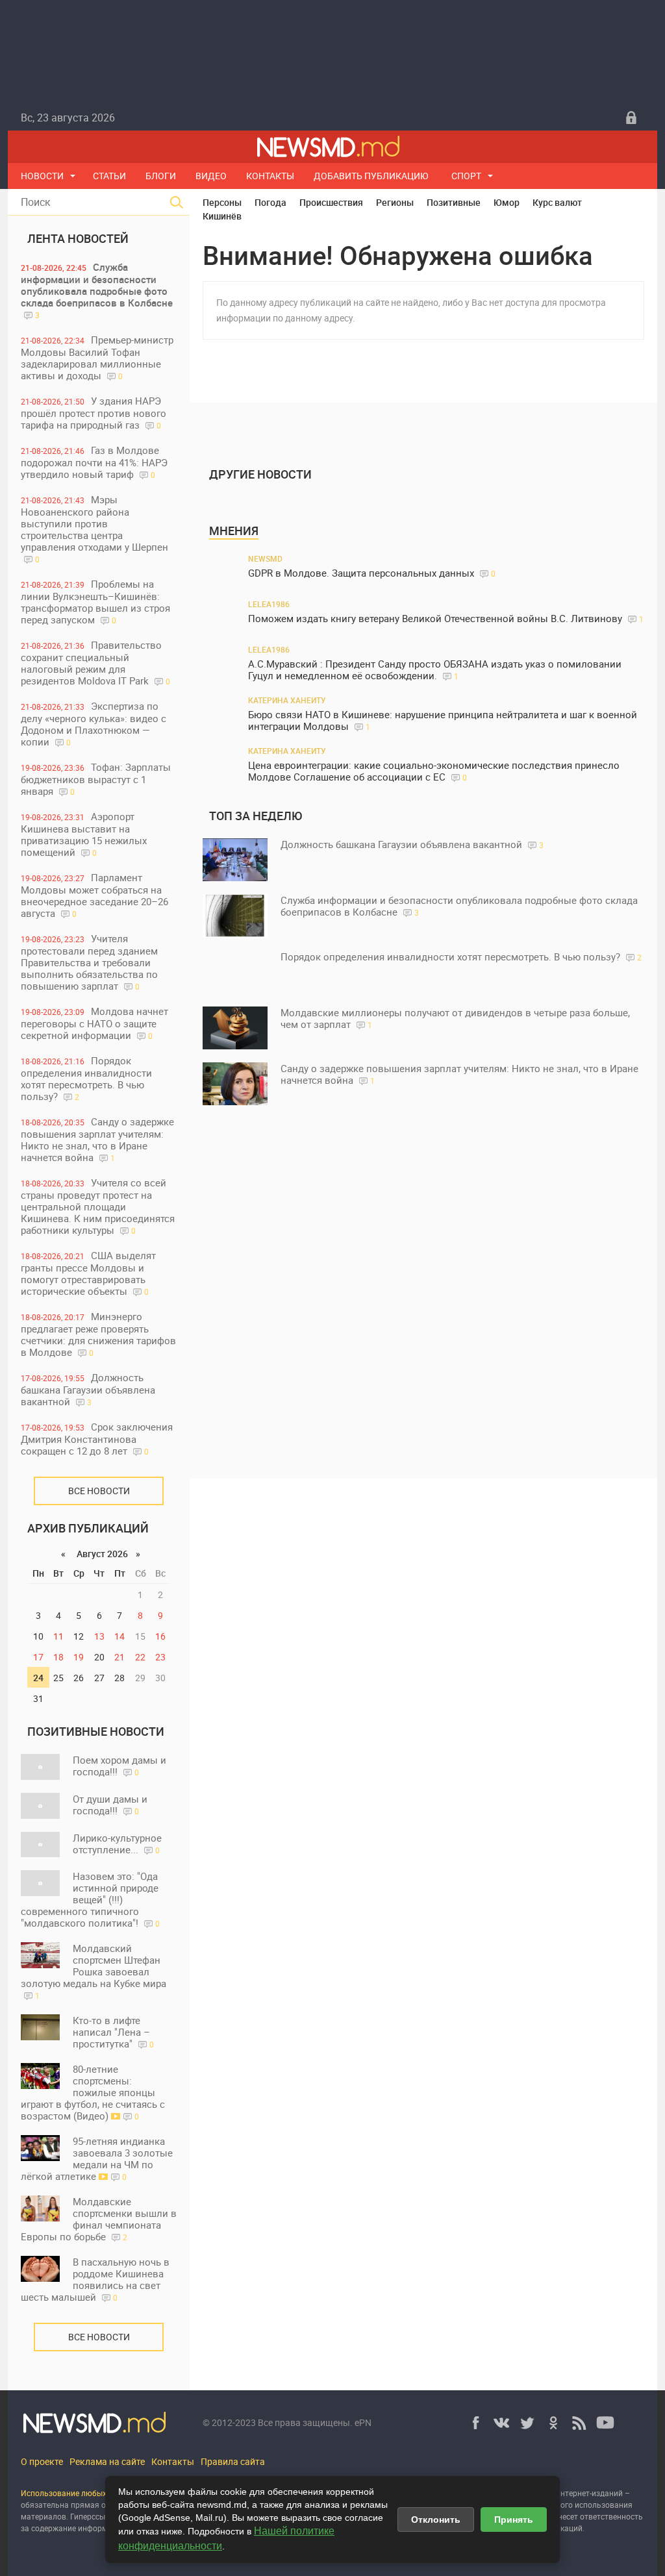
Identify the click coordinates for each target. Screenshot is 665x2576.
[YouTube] (605, 2423)
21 (119, 1657)
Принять (514, 2520)
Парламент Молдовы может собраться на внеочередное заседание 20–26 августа (94, 895)
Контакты (270, 176)
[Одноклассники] (553, 2423)
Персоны (222, 202)
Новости (42, 176)
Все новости (99, 1491)
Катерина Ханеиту (287, 700)
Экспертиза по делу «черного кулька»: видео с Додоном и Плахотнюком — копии (94, 724)
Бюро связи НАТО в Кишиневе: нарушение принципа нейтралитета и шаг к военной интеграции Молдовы (443, 720)
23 (160, 1657)
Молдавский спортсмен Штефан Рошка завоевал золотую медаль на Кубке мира (94, 1971)
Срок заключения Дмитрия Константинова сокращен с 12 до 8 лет (97, 1439)
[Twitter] (527, 2423)
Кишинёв (222, 216)
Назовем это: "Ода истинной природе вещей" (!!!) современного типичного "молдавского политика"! (90, 1899)
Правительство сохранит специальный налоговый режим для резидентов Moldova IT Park (95, 663)
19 (79, 1657)
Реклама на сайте (107, 2461)
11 (58, 1636)
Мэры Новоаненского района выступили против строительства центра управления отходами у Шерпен (94, 529)
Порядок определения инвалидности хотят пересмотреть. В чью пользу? (86, 1078)
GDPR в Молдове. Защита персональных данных (372, 573)
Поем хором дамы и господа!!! (119, 1766)
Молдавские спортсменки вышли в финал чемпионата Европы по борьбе (99, 2219)
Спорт (466, 176)
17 (38, 1657)
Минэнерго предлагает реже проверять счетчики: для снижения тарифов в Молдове (98, 1334)
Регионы (395, 202)
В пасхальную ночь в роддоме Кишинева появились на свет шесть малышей (95, 2279)
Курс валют (557, 202)
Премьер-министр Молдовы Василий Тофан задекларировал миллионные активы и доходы (97, 357)
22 (140, 1657)
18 (58, 1657)
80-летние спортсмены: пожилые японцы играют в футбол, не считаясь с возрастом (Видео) (93, 2092)
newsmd (265, 558)
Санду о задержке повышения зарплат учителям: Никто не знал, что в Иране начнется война (97, 1139)
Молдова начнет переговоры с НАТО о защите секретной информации (94, 1023)
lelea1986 (269, 604)
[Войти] (631, 118)
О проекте (42, 2461)
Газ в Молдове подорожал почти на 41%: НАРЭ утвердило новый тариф (94, 462)
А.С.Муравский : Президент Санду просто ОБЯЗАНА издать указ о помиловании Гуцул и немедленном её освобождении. (435, 670)
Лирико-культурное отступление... (117, 1844)
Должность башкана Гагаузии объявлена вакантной (88, 1389)
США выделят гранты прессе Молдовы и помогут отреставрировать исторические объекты (88, 1273)
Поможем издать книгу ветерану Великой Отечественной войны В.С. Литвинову (446, 619)
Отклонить (436, 2520)
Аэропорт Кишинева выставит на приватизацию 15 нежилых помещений (84, 834)
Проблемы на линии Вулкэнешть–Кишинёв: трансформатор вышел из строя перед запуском (95, 602)
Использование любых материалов (87, 2493)
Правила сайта (233, 2461)
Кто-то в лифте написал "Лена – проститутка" (113, 2032)
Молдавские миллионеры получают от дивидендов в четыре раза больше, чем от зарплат (455, 1018)
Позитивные (454, 202)
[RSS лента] (579, 2423)
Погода (270, 202)
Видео (211, 176)
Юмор (507, 202)
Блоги (161, 176)
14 (119, 1636)
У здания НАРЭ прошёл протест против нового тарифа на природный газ (94, 413)
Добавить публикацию (371, 176)
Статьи (109, 176)
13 (99, 1636)
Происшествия (331, 202)
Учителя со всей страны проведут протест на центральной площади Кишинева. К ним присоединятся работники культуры (98, 1206)
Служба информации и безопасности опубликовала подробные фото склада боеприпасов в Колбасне (97, 290)
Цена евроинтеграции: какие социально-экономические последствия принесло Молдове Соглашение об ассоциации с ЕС (434, 771)
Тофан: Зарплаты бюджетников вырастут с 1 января (96, 779)
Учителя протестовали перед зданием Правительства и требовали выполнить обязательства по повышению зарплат (89, 962)
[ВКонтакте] (501, 2423)
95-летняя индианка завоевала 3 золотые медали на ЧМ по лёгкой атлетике (97, 2158)
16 (160, 1636)
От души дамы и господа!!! (110, 1805)
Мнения (234, 531)
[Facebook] (475, 2423)
